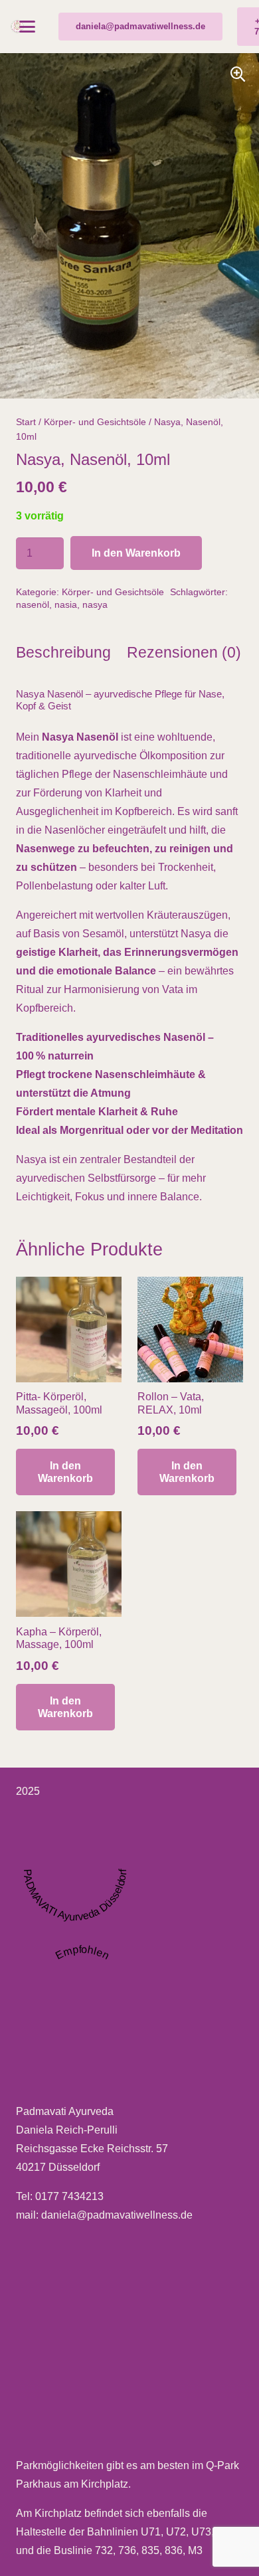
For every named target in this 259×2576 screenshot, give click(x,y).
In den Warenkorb (136, 553)
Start (26, 422)
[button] (27, 27)
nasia (66, 604)
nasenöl (33, 604)
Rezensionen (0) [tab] (184, 652)
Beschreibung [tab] (63, 652)
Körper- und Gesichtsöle (95, 422)
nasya (95, 604)
